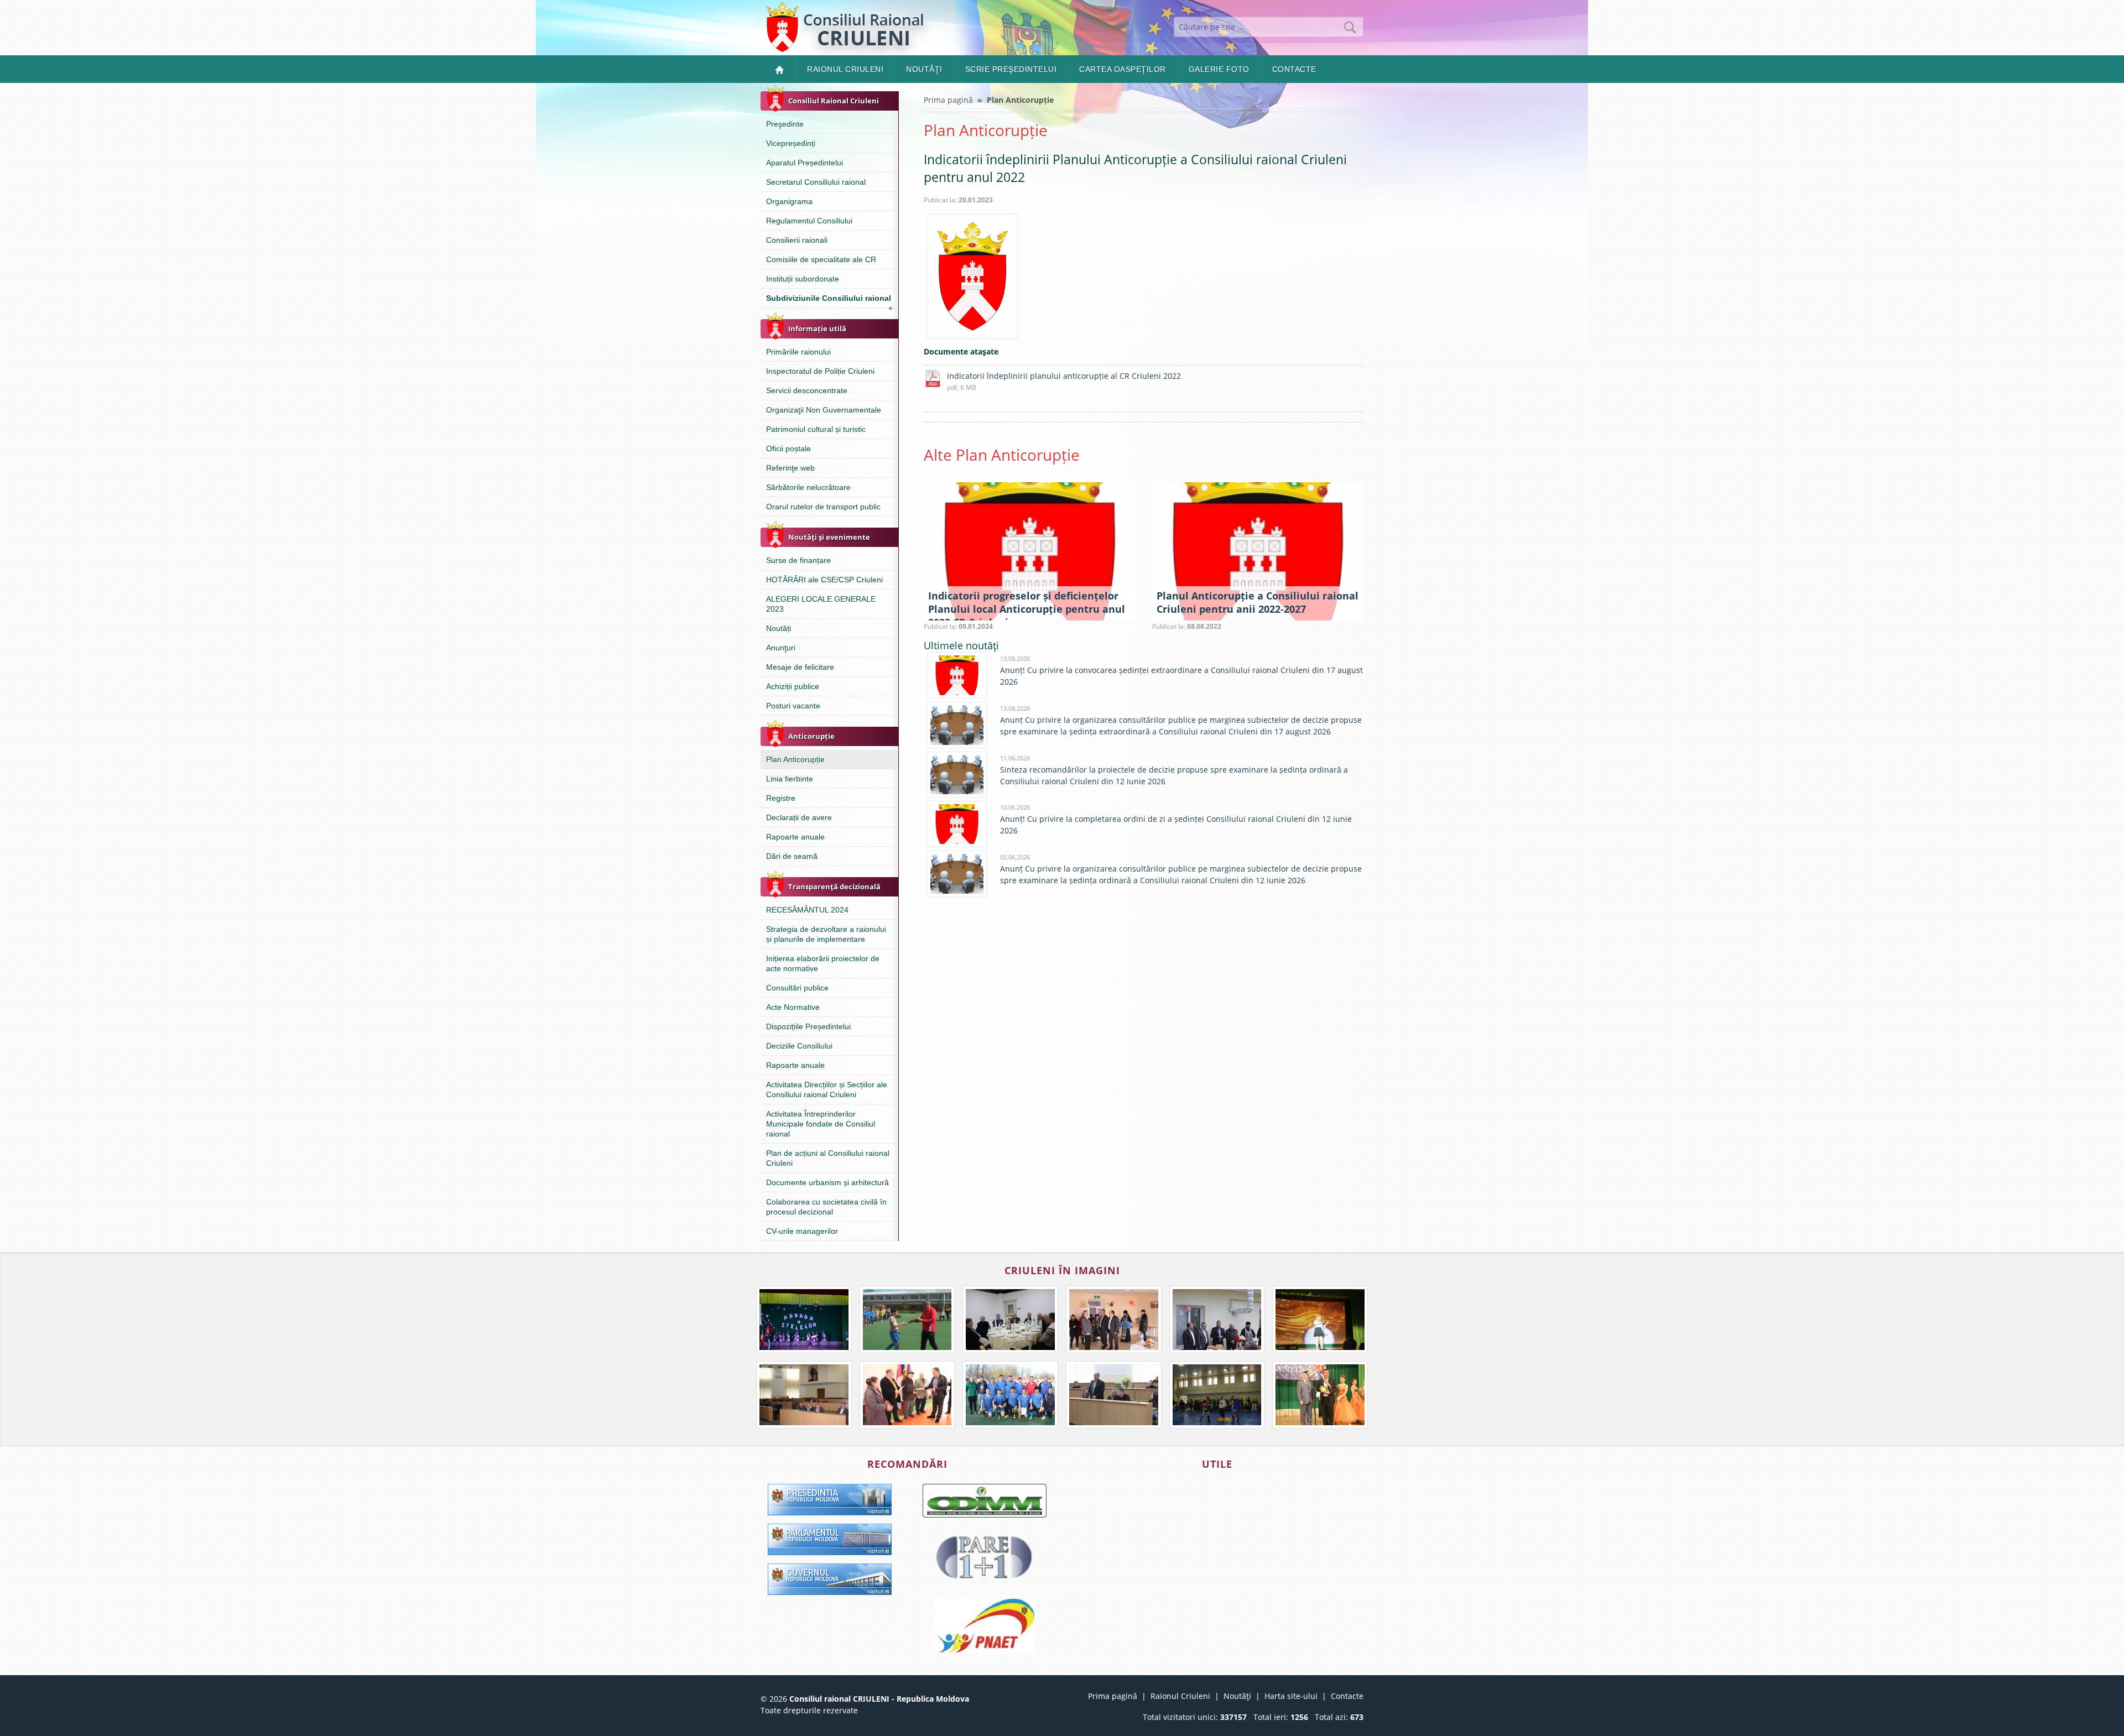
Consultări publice (797, 988)
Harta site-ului (1291, 1696)
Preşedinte (785, 124)
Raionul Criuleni (845, 69)
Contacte (1294, 69)
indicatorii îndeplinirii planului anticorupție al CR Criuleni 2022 (1064, 376)
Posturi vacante (793, 706)
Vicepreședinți (791, 143)
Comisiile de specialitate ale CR (821, 259)
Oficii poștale (788, 449)
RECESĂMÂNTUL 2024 (807, 910)
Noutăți (779, 628)
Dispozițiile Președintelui (808, 1026)
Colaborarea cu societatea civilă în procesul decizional (826, 1207)
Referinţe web (790, 468)
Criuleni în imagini (1062, 1270)
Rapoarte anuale (795, 837)
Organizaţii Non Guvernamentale (824, 410)
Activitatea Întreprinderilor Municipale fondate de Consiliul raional (821, 1124)
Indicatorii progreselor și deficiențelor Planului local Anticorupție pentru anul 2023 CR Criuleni (1027, 609)
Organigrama (789, 201)
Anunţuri (781, 648)
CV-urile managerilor (802, 1231)
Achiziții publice (793, 686)
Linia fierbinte (790, 779)
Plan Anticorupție (795, 759)
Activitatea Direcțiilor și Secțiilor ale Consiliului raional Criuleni (827, 1089)
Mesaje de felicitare (800, 667)
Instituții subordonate (803, 279)
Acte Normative (793, 1007)
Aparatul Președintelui (805, 163)
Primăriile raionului (798, 352)
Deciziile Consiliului (799, 1046)
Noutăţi (924, 69)
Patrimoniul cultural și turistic (816, 429)
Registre (781, 798)
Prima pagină (948, 100)
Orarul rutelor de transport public (823, 507)
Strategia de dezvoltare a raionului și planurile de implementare (826, 934)
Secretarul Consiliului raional (816, 182)
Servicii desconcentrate (807, 390)
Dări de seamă (792, 856)
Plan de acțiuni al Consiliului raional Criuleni (828, 1158)
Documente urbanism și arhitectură (827, 1182)
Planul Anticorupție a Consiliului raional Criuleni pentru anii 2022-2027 (1258, 602)
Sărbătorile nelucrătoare (808, 487)
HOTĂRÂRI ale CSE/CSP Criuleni (824, 580)
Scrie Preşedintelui (1011, 69)
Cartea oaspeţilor (1123, 69)
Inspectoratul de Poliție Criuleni (820, 371)
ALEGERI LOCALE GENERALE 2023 (821, 604)
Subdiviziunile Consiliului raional (829, 301)
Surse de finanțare (798, 560)
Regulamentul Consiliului (809, 221)
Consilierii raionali (797, 240)
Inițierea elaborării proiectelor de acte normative (823, 963)
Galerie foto (1219, 69)
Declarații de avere (799, 817)
